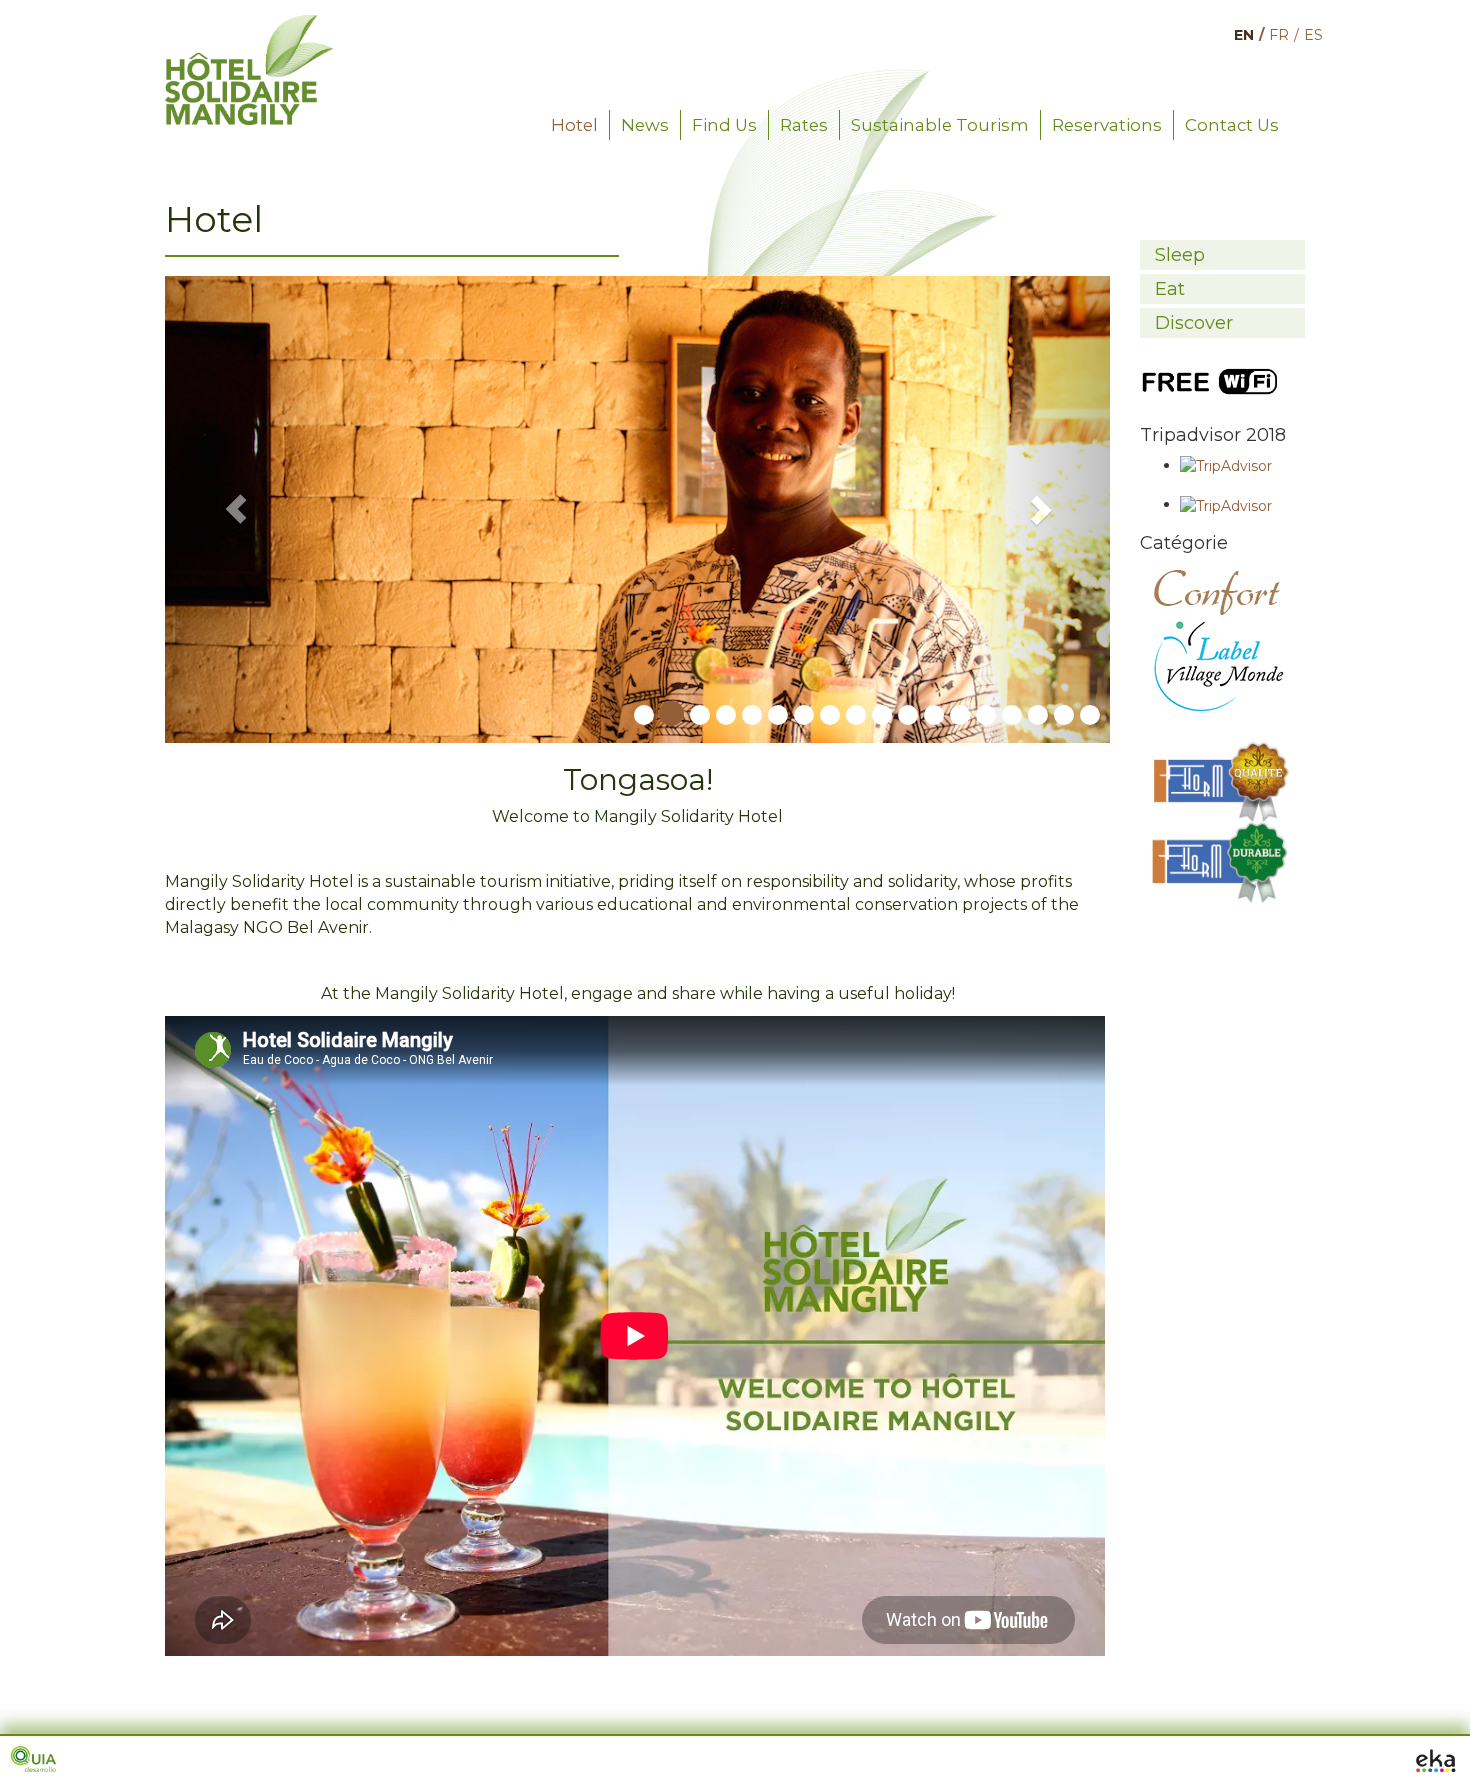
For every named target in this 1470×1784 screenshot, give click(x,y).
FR (1279, 35)
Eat (1170, 288)
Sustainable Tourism (940, 125)
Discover (1194, 322)
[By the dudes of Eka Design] (1435, 1759)
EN (1244, 35)
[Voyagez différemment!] (249, 25)
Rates (804, 125)
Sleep (1180, 254)
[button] (236, 509)
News (645, 125)
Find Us (724, 125)
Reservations (1107, 125)
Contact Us (1232, 125)
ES (1313, 35)
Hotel (574, 125)
